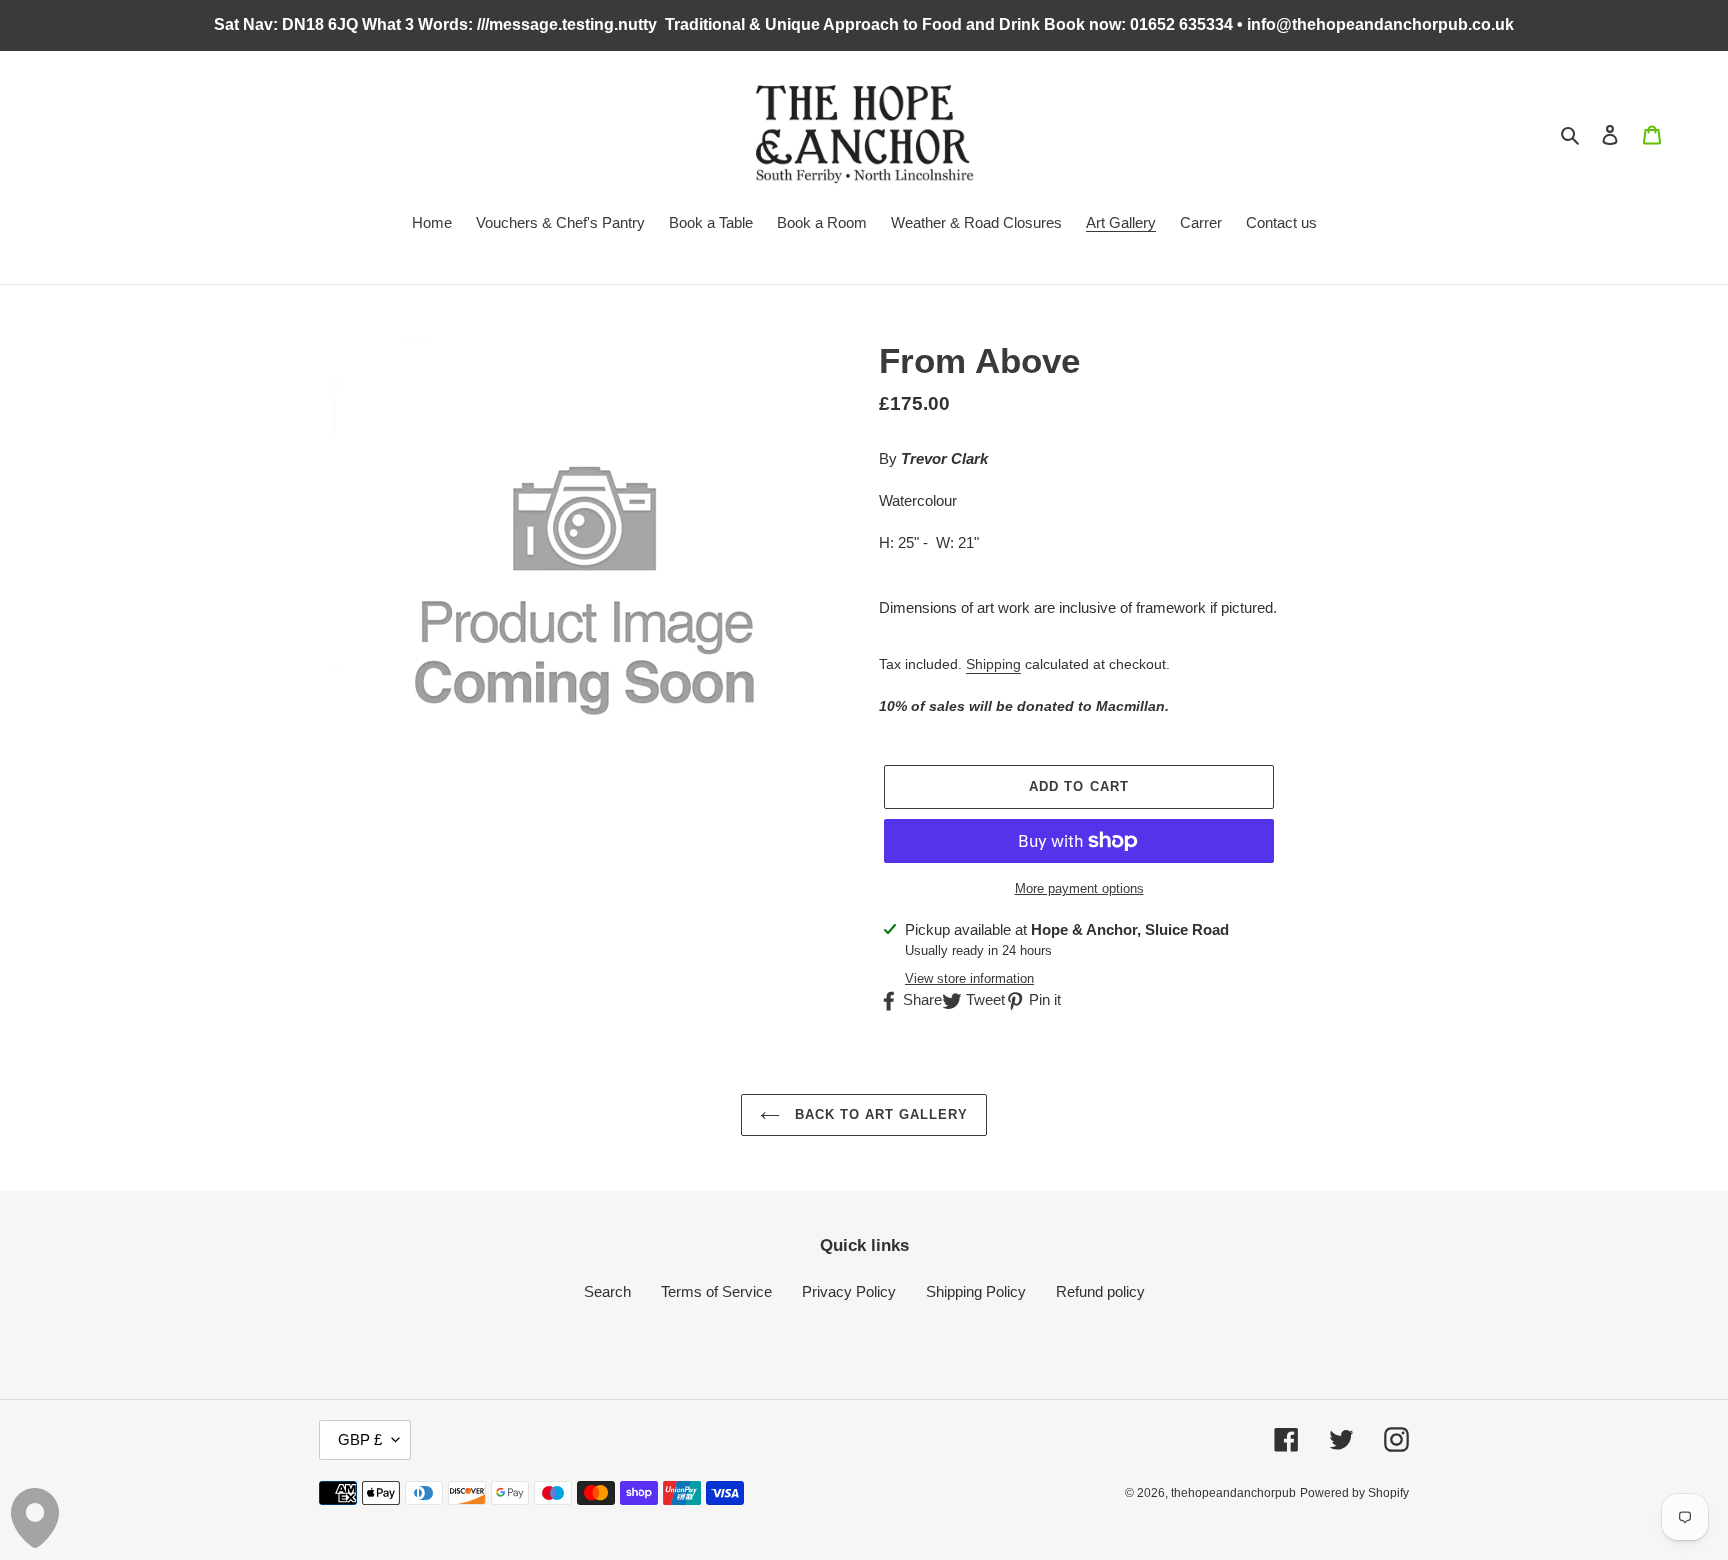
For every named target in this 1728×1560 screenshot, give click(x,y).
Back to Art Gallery (879, 1114)
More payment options (1079, 888)
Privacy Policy (849, 1291)
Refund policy (1100, 1291)
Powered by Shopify (1354, 1493)
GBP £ (360, 1439)
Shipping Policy (976, 1291)
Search (607, 1291)
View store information (969, 978)
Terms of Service (716, 1291)
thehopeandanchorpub (1233, 1493)
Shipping (993, 664)
